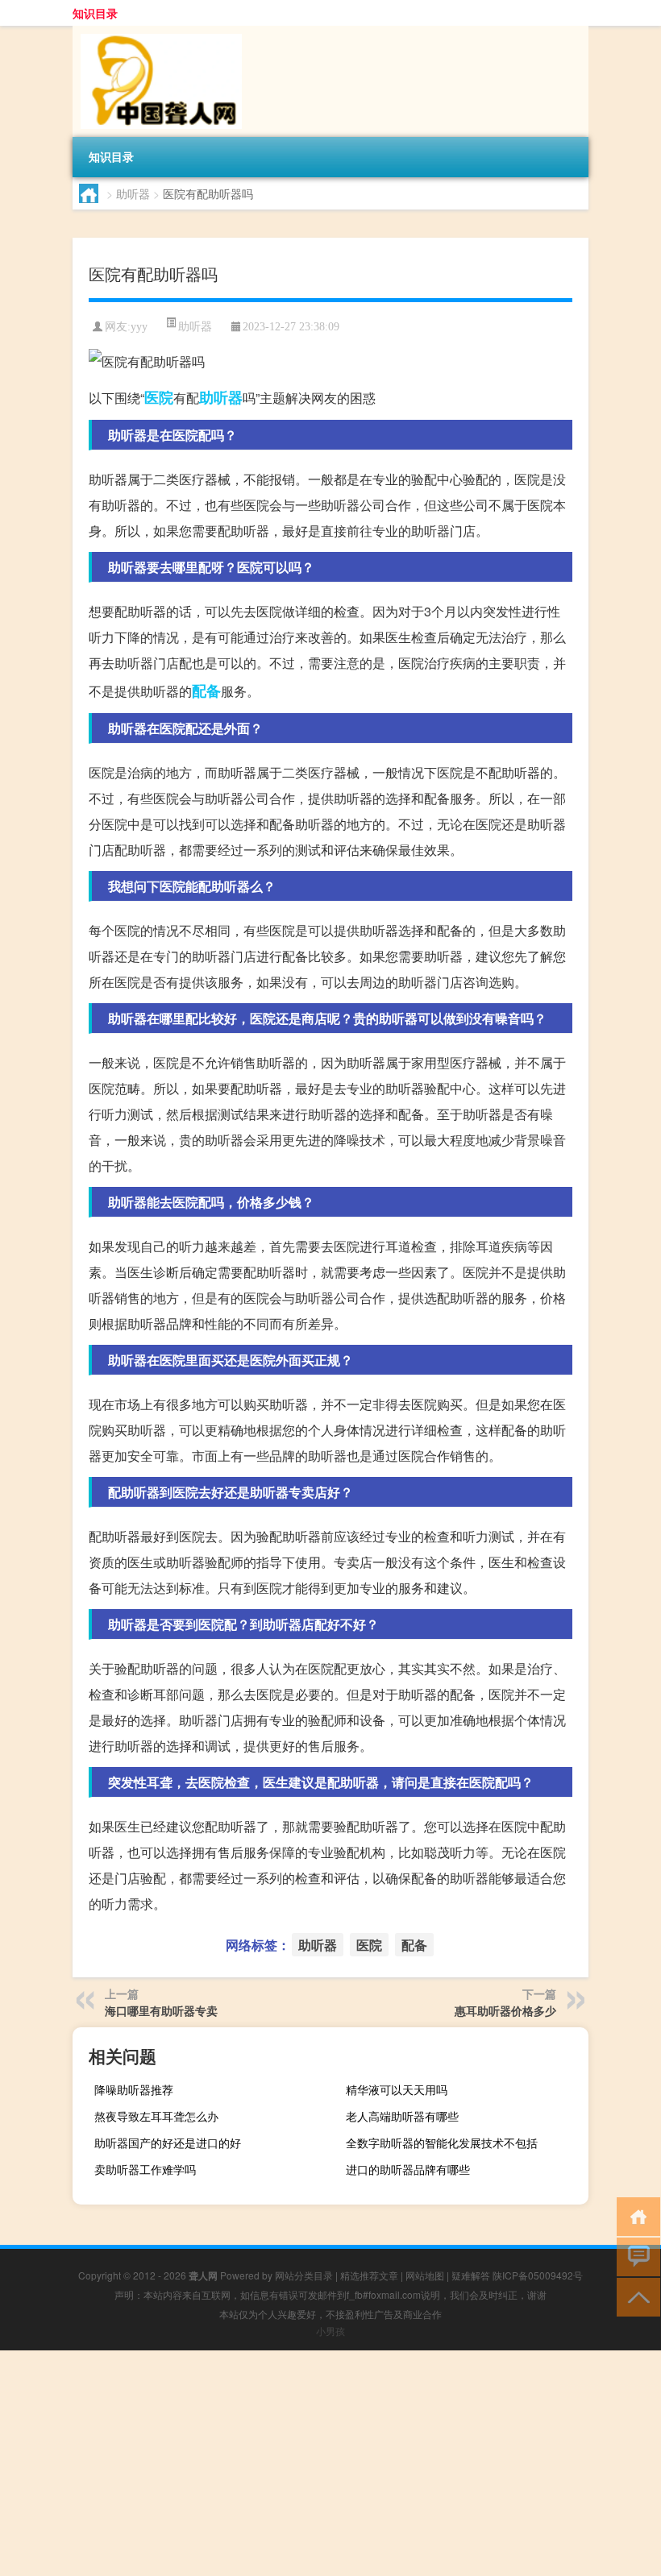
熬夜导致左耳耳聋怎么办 (156, 2116)
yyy (139, 327)
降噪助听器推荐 (134, 2089)
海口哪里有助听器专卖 (161, 2010)
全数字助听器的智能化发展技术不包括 (442, 2143)
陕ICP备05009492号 (538, 2275)
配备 (206, 691)
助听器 (133, 193)
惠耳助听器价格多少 (505, 2010)
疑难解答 (471, 2275)
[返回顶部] (635, 2296)
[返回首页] (635, 2215)
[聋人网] (157, 31)
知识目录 (95, 13)
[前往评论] (635, 2256)
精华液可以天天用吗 (397, 2089)
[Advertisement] (330, 2463)
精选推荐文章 (369, 2275)
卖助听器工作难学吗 (145, 2169)
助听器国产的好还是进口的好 (168, 2143)
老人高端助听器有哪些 (402, 2116)
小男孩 (330, 2331)
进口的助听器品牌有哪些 (408, 2169)
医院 (159, 397)
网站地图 (425, 2275)
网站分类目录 (304, 2275)
